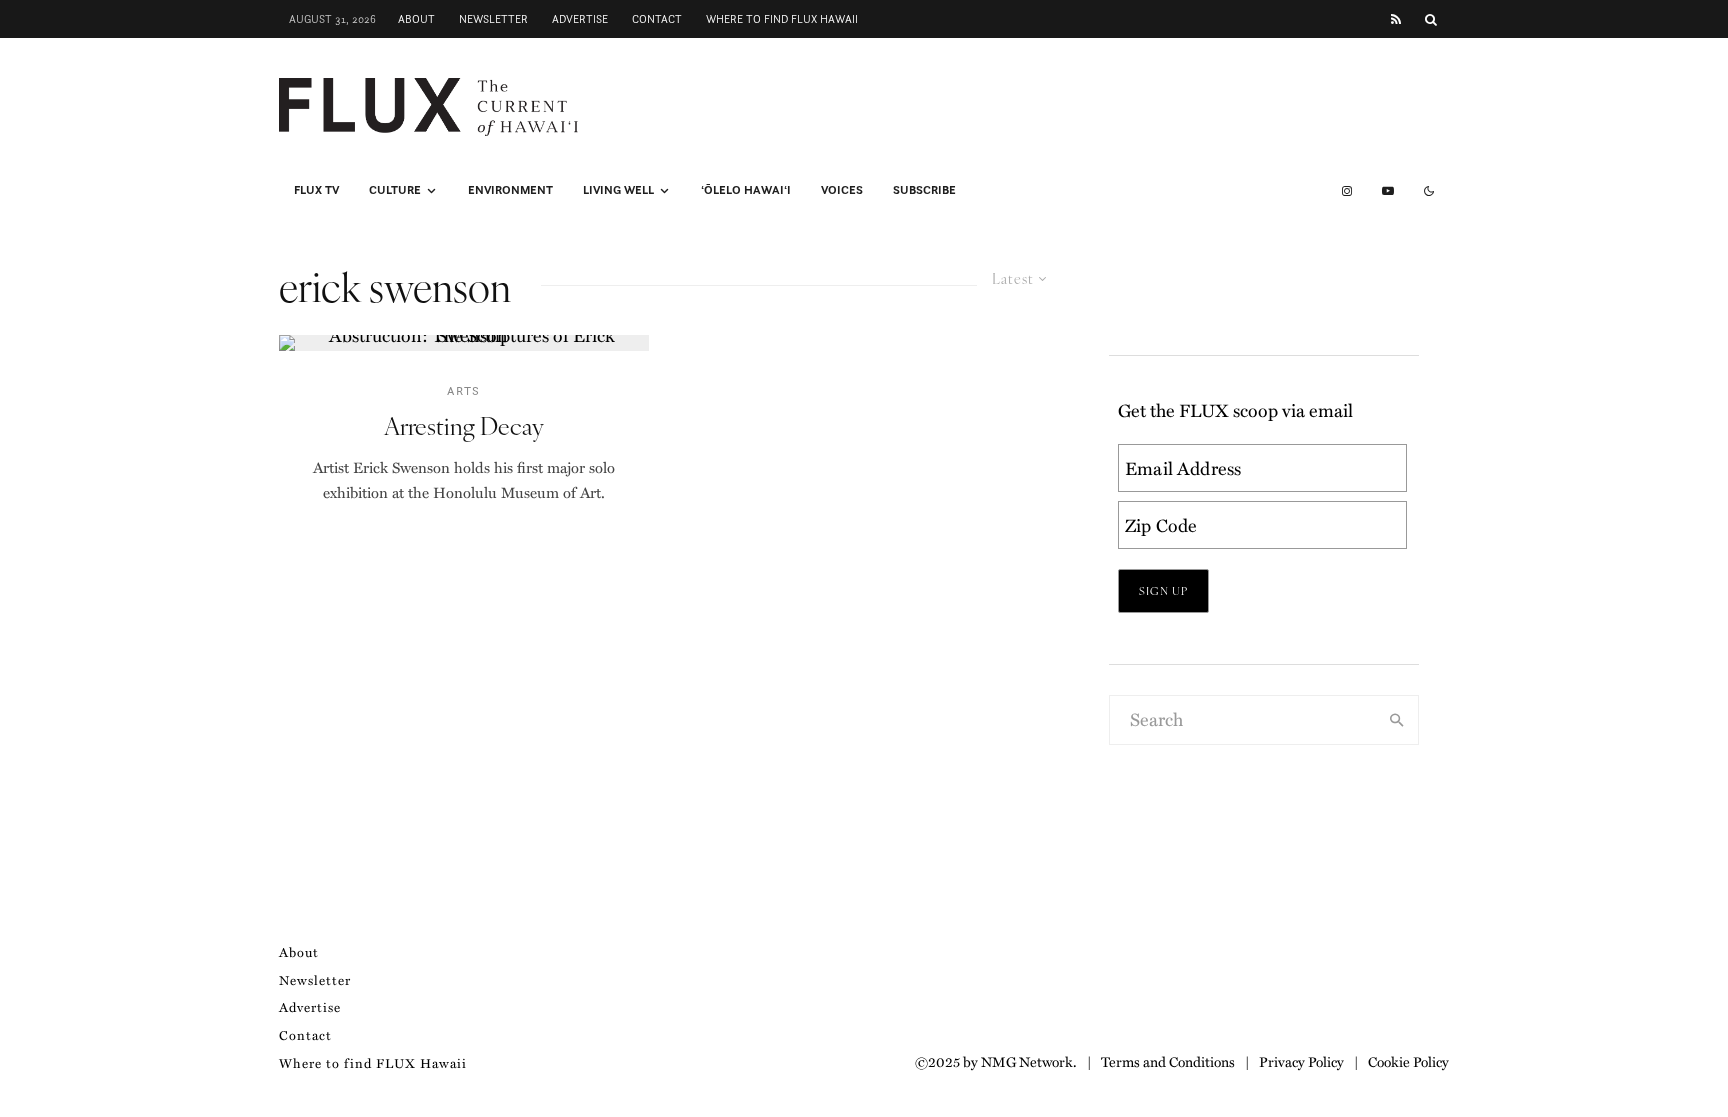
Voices (842, 190)
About (416, 19)
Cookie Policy (1408, 1061)
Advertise (580, 19)
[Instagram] (1347, 191)
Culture (395, 190)
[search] (1397, 720)
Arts (463, 390)
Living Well (618, 190)
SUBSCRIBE (924, 190)
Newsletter (493, 19)
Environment (510, 190)
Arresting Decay (464, 425)
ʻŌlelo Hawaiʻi (746, 190)
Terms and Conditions (1168, 1061)
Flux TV (316, 190)
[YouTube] (1388, 191)
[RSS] (1396, 19)
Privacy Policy (1301, 1061)
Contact (657, 19)
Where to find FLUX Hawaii (782, 19)
